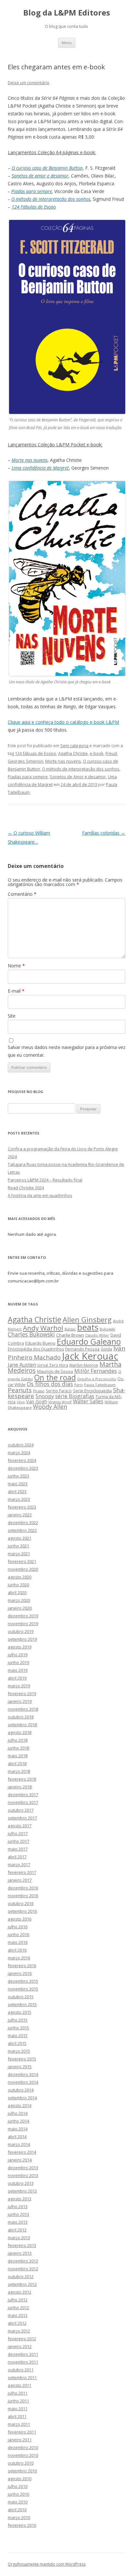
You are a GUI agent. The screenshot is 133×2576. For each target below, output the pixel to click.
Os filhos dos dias (50, 1384)
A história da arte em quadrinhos (40, 1195)
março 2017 (19, 1864)
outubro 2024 (21, 1445)
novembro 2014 (23, 2082)
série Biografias (75, 1396)
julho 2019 (18, 1655)
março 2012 (19, 2331)
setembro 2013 (22, 2191)
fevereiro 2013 (22, 2245)
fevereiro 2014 (22, 2152)
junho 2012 (18, 2308)
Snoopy (45, 1396)
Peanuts (20, 1390)
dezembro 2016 (23, 1888)
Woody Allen (50, 1407)
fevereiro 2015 (22, 2059)
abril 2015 (17, 2043)
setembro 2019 (22, 1639)
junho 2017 (18, 1841)
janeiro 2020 (20, 1608)
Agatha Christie (73, 753)
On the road (55, 1377)
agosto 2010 (20, 2479)
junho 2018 (18, 1748)
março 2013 (19, 2238)
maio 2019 (18, 1670)
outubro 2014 (21, 2090)
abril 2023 (17, 1491)
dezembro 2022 (23, 1522)
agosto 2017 (20, 1826)
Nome (16, 966)
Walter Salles (88, 1402)
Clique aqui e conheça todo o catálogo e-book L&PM (63, 722)
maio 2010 (18, 2502)
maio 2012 (18, 2315)
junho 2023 (18, 1476)
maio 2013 (18, 2222)
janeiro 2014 (20, 2160)
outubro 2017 (21, 1810)
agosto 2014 (20, 2105)
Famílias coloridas (104, 833)
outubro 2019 (21, 1631)
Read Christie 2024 (26, 1188)
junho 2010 (18, 2494)
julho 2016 (18, 1927)
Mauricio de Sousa (55, 1371)
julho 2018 (18, 1740)
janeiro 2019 (20, 1701)
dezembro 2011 (23, 2354)
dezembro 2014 (23, 2074)
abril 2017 (17, 1857)
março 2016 (19, 1958)
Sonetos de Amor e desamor (78, 777)
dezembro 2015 (23, 1981)
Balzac (70, 1329)
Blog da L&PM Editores (67, 13)
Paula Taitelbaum (100, 1385)
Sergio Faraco (59, 1391)
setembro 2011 (22, 2377)
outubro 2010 (21, 2463)
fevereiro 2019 (22, 1693)
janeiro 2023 (20, 1515)
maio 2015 (18, 2035)
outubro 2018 (21, 1717)
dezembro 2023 (23, 1468)
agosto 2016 (20, 1919)
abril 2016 (17, 1950)
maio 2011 (18, 2409)
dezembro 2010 (23, 2447)
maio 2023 (18, 1484)
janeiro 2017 (20, 1880)
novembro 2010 (23, 2455)
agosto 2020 (20, 1577)
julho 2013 (18, 2206)
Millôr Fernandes (96, 1371)
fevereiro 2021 (22, 1561)
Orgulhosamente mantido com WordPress (47, 2564)
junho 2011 (18, 2401)
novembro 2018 (23, 1709)
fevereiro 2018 (22, 1779)
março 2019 (19, 1686)
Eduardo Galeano (89, 1341)
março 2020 (19, 1600)
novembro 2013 (23, 2175)
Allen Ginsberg (87, 1319)
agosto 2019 (20, 1647)
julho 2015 (18, 2020)
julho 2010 (18, 2486)
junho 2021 (18, 1546)
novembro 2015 (23, 1989)
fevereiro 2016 (22, 1966)
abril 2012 (17, 2323)
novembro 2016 (23, 1896)
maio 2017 (18, 1849)
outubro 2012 (21, 2276)
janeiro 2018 (20, 1787)
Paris (78, 1385)
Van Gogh (37, 1402)
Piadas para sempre (32, 191)
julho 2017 (18, 1833)
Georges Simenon (26, 761)
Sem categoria (74, 746)
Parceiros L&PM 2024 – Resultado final (45, 1180)
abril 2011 (17, 2416)
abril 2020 (17, 1592)
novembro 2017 (23, 1802)
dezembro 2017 (23, 1795)
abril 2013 (17, 2230)
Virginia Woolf (60, 1402)
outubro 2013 (21, 2183)
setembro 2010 (22, 2471)
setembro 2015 (22, 2004)
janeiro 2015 (20, 2067)
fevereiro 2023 (22, 1507)
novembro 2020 (23, 1569)
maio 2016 (18, 1942)
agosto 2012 (20, 2292)
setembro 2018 (22, 1725)
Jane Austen (22, 1365)
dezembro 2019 (23, 1616)
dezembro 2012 (23, 2261)
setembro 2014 (22, 2098)
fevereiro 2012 (22, 2339)
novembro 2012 (23, 2269)
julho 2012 (18, 2300)
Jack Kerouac (90, 1356)
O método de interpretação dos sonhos (51, 199)
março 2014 (19, 2144)
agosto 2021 (20, 1538)
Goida (106, 1349)
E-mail (16, 991)
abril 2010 (17, 2510)
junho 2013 (18, 2214)
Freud (111, 753)
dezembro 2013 (23, 2168)
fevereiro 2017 (22, 1872)
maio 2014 (18, 2129)
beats (88, 1327)
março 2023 (19, 1499)
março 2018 (19, 1771)
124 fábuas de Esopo (36, 753)
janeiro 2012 (20, 2346)
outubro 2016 (21, 1903)
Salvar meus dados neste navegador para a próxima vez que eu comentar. (66, 1051)
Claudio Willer (97, 1335)
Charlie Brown (70, 1335)
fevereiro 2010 (22, 2525)
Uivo (21, 1402)
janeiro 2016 (20, 1973)
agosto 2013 (20, 2199)
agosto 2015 (20, 2012)
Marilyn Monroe (84, 1365)
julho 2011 (18, 2393)
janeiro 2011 (20, 2440)
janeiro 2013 (20, 2253)
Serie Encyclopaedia (92, 1391)
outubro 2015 (21, 1997)
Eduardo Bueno (40, 1343)
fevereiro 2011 (22, 2432)
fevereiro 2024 (22, 1460)
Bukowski (107, 1329)
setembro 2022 (22, 1530)
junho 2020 (18, 1585)
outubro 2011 (21, 2370)
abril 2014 (17, 2137)
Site (12, 1016)
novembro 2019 (23, 1624)
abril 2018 (17, 1763)
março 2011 (19, 2424)
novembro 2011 (23, 2362)
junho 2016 (18, 1934)
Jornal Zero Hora (53, 1365)
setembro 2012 (22, 2284)
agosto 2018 (20, 1732)
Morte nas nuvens (63, 761)
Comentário (22, 894)
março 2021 (19, 1554)
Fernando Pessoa (82, 1349)
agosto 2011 (20, 2385)
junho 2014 (18, 2121)
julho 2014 (18, 2113)
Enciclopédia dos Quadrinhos (36, 1349)
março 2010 (19, 2517)
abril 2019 (17, 1678)
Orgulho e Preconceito (97, 1379)
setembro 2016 (22, 1911)
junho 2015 (18, 2028)
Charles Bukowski (31, 1334)
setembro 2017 (22, 1818)
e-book (97, 753)
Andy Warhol (43, 1328)
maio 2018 (18, 1756)
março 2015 (19, 2051)
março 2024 (19, 1453)
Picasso (39, 1391)
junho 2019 (18, 1662)
